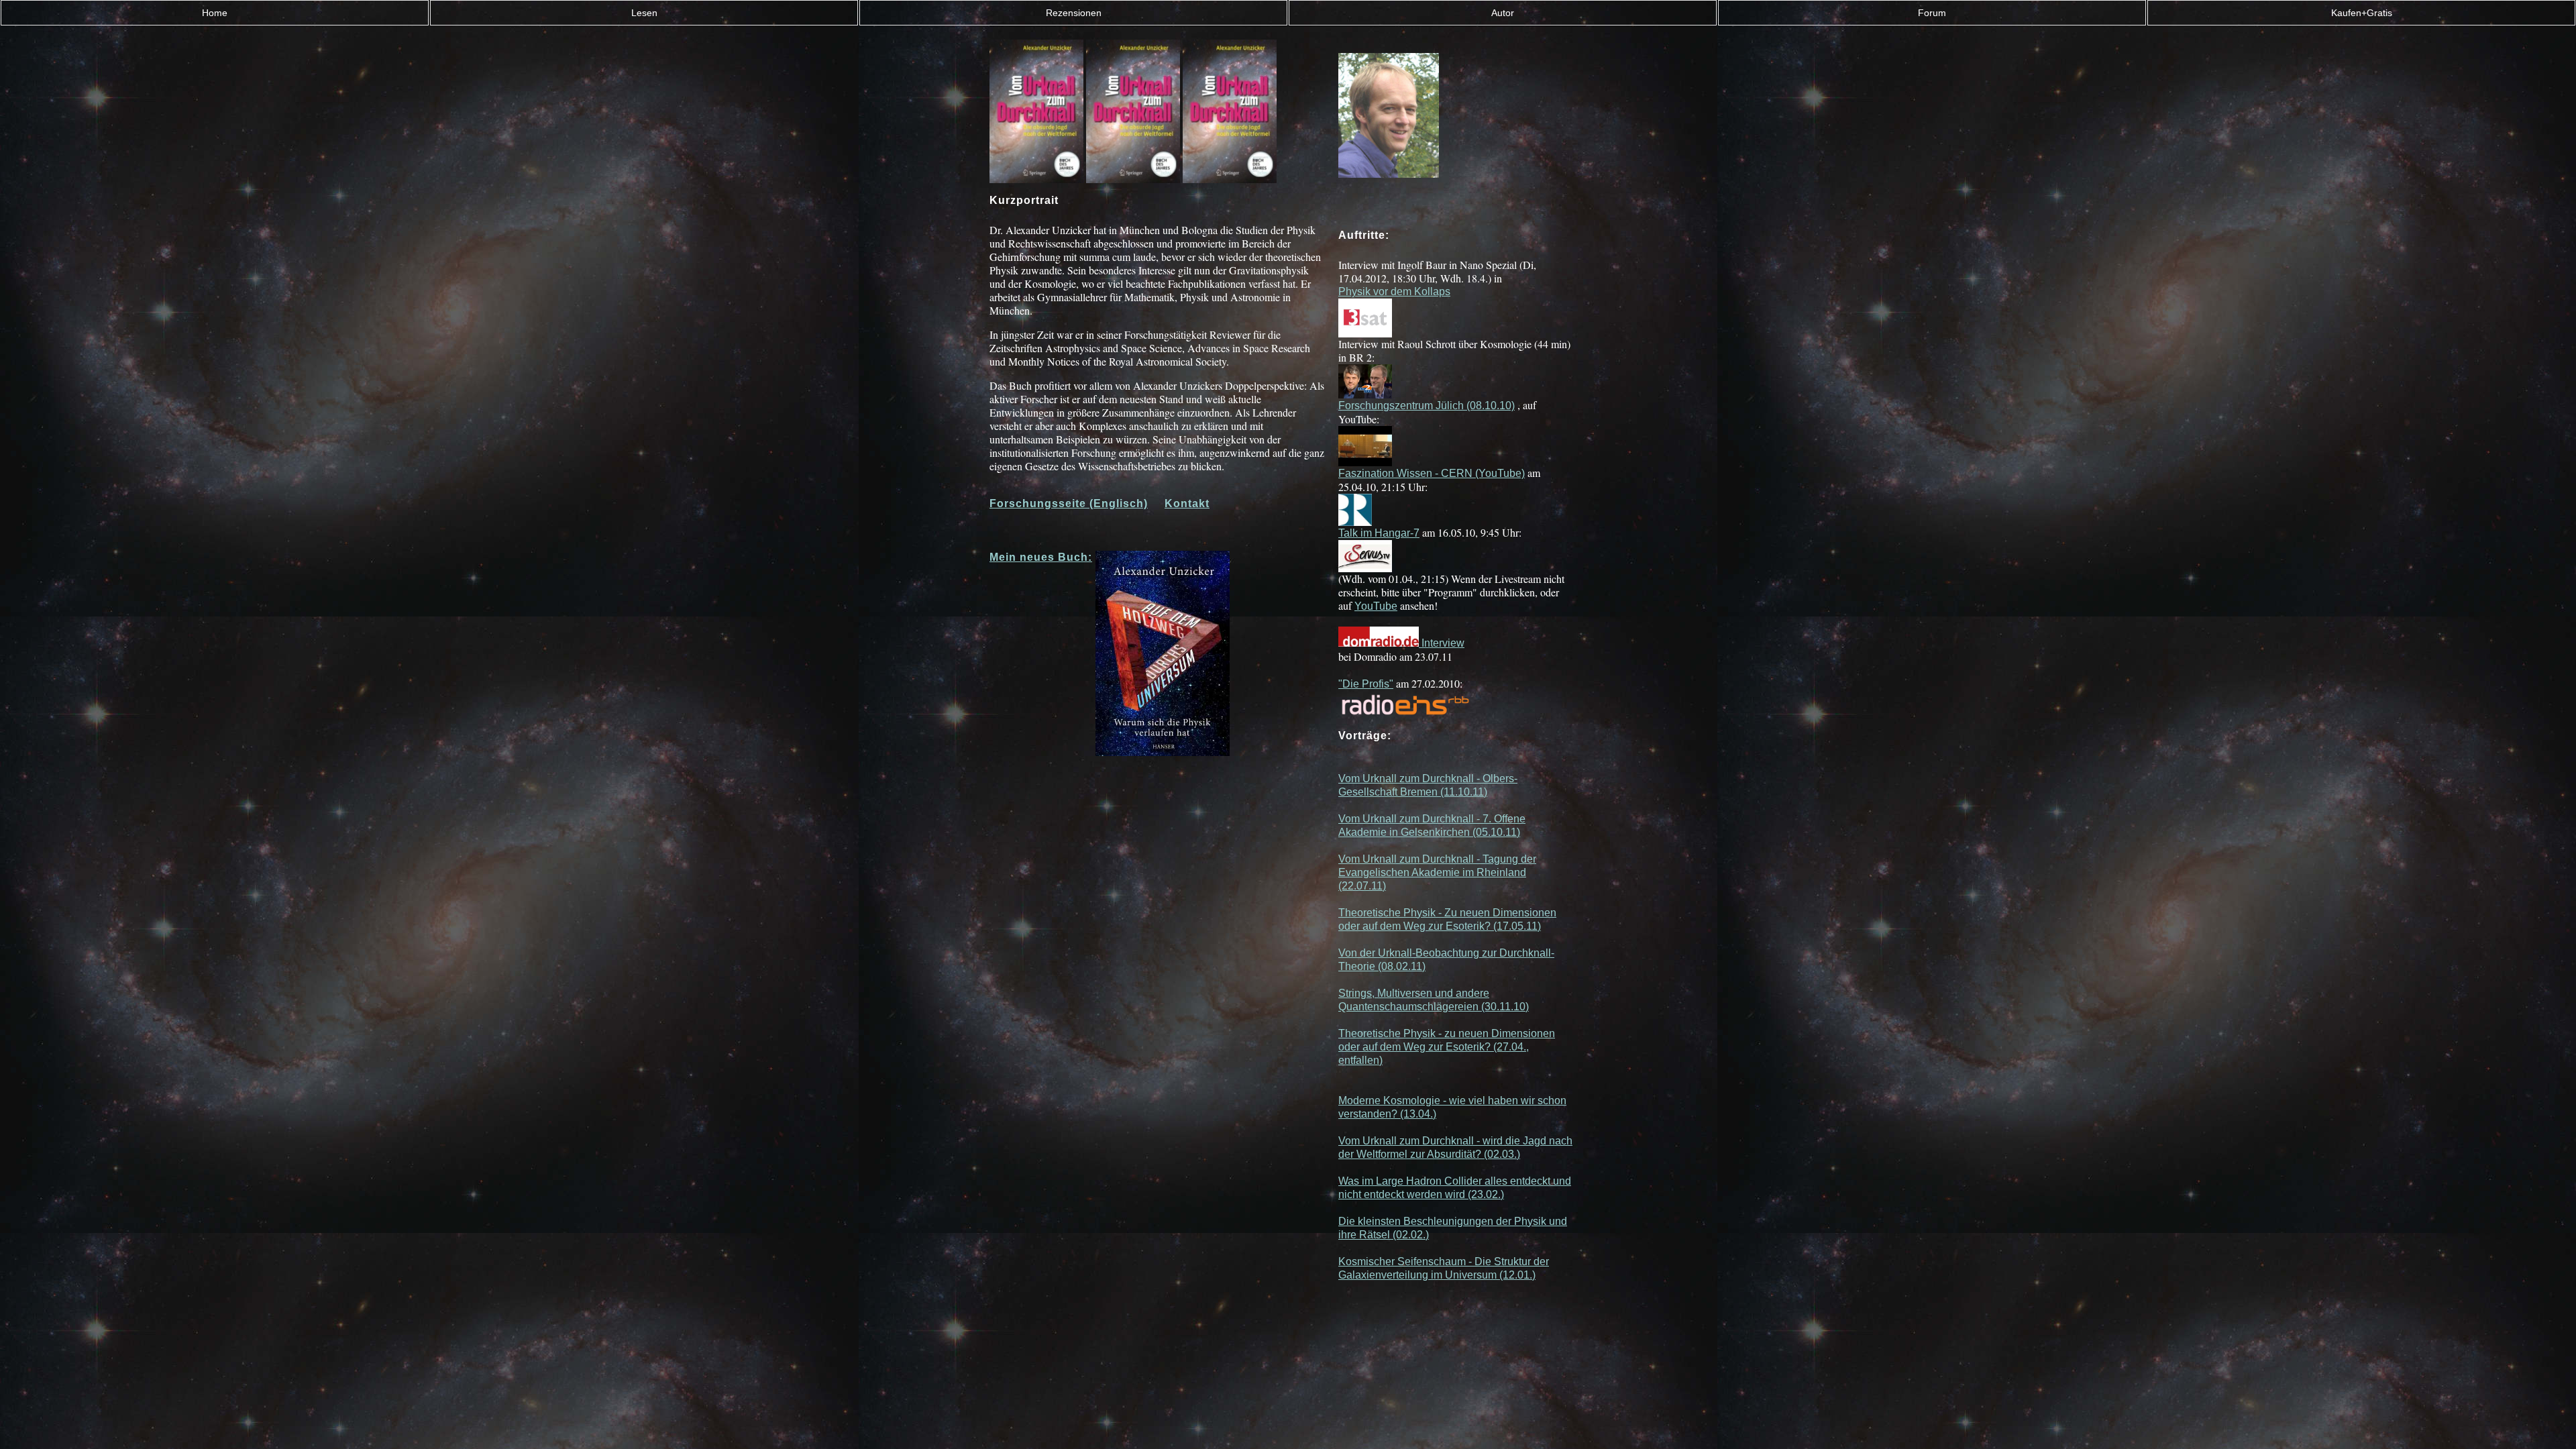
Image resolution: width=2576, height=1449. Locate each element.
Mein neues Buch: (1041, 557)
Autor (1503, 13)
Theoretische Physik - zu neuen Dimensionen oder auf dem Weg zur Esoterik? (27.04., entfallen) (1447, 1047)
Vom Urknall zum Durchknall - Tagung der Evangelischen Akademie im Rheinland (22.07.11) (1437, 872)
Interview (1442, 643)
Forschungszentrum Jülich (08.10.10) (1427, 406)
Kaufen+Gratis (2362, 13)
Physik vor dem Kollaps (1394, 291)
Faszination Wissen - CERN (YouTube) (1432, 473)
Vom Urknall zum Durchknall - (1410, 819)
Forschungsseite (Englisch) (1069, 503)
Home (215, 13)
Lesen (644, 13)
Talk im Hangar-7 (1379, 533)
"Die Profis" (1366, 684)
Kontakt (1187, 503)
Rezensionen (1074, 13)
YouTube (1376, 606)
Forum (1932, 13)
